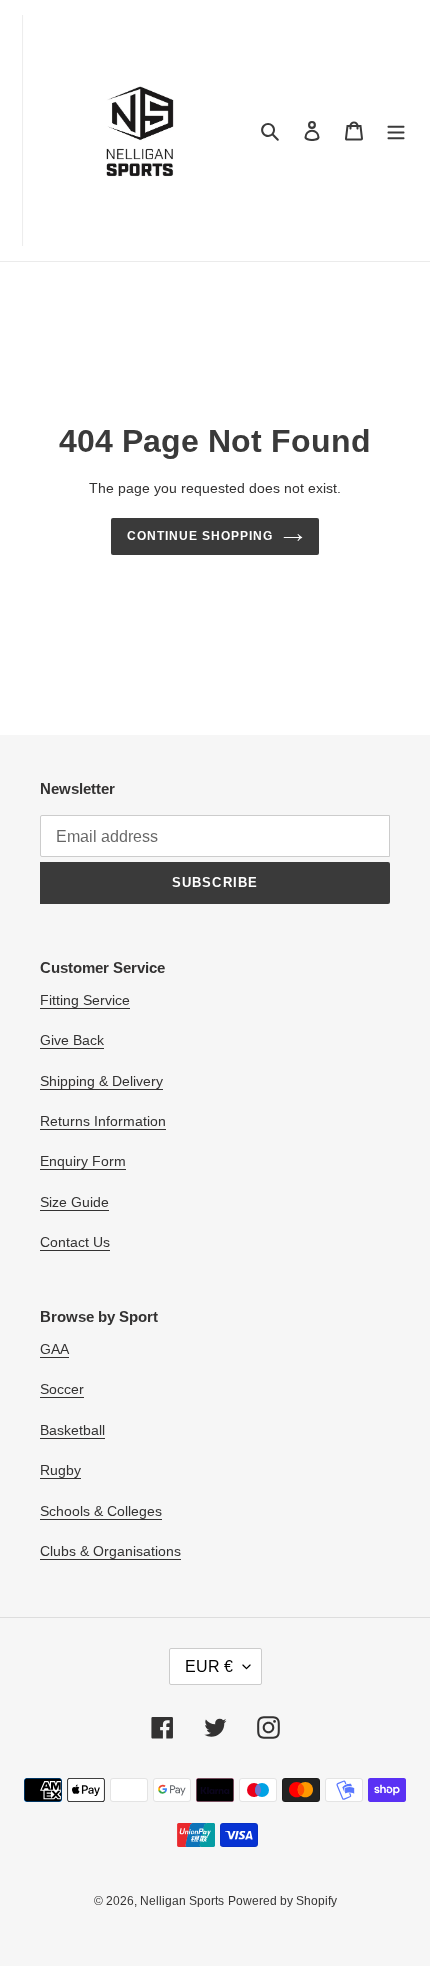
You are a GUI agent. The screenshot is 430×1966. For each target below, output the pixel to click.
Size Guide (74, 1202)
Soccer (62, 1389)
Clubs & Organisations (110, 1551)
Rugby (60, 1470)
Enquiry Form (83, 1161)
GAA (54, 1349)
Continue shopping (200, 536)
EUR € (209, 1666)
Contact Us (75, 1242)
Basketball (72, 1430)
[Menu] (396, 130)
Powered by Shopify (282, 1901)
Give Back (72, 1040)
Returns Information (103, 1121)
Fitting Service (85, 1000)
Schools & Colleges (101, 1511)
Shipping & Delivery (101, 1081)
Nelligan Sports (182, 1901)
